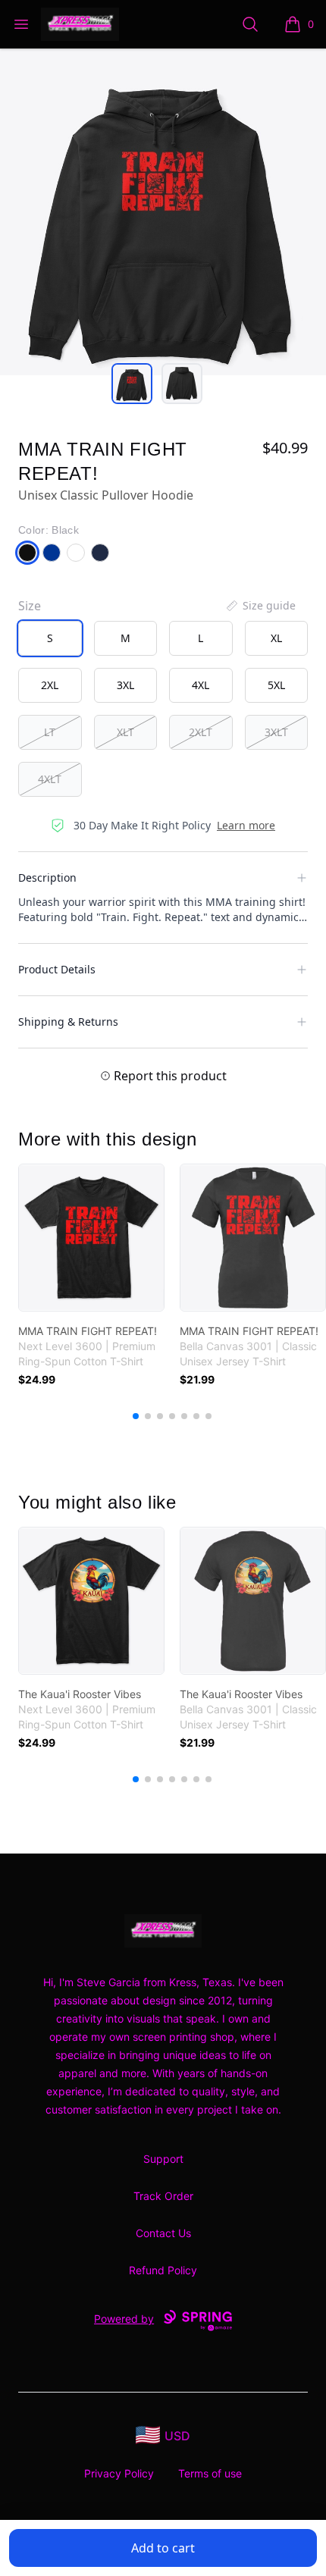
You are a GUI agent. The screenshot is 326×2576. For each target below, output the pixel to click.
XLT (125, 732)
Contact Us (163, 2233)
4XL (201, 685)
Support (163, 2159)
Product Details (57, 969)
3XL (125, 685)
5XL (276, 685)
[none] (260, 606)
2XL (50, 685)
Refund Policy (163, 2270)
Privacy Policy (119, 2473)
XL (276, 638)
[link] (91, 1238)
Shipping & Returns (68, 1022)
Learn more (246, 825)
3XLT (276, 732)
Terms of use (210, 2473)
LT (50, 732)
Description (47, 877)
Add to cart (163, 2548)
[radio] (50, 638)
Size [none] (30, 606)
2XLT (201, 732)
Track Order (163, 2196)
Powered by (124, 2319)
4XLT (50, 779)
